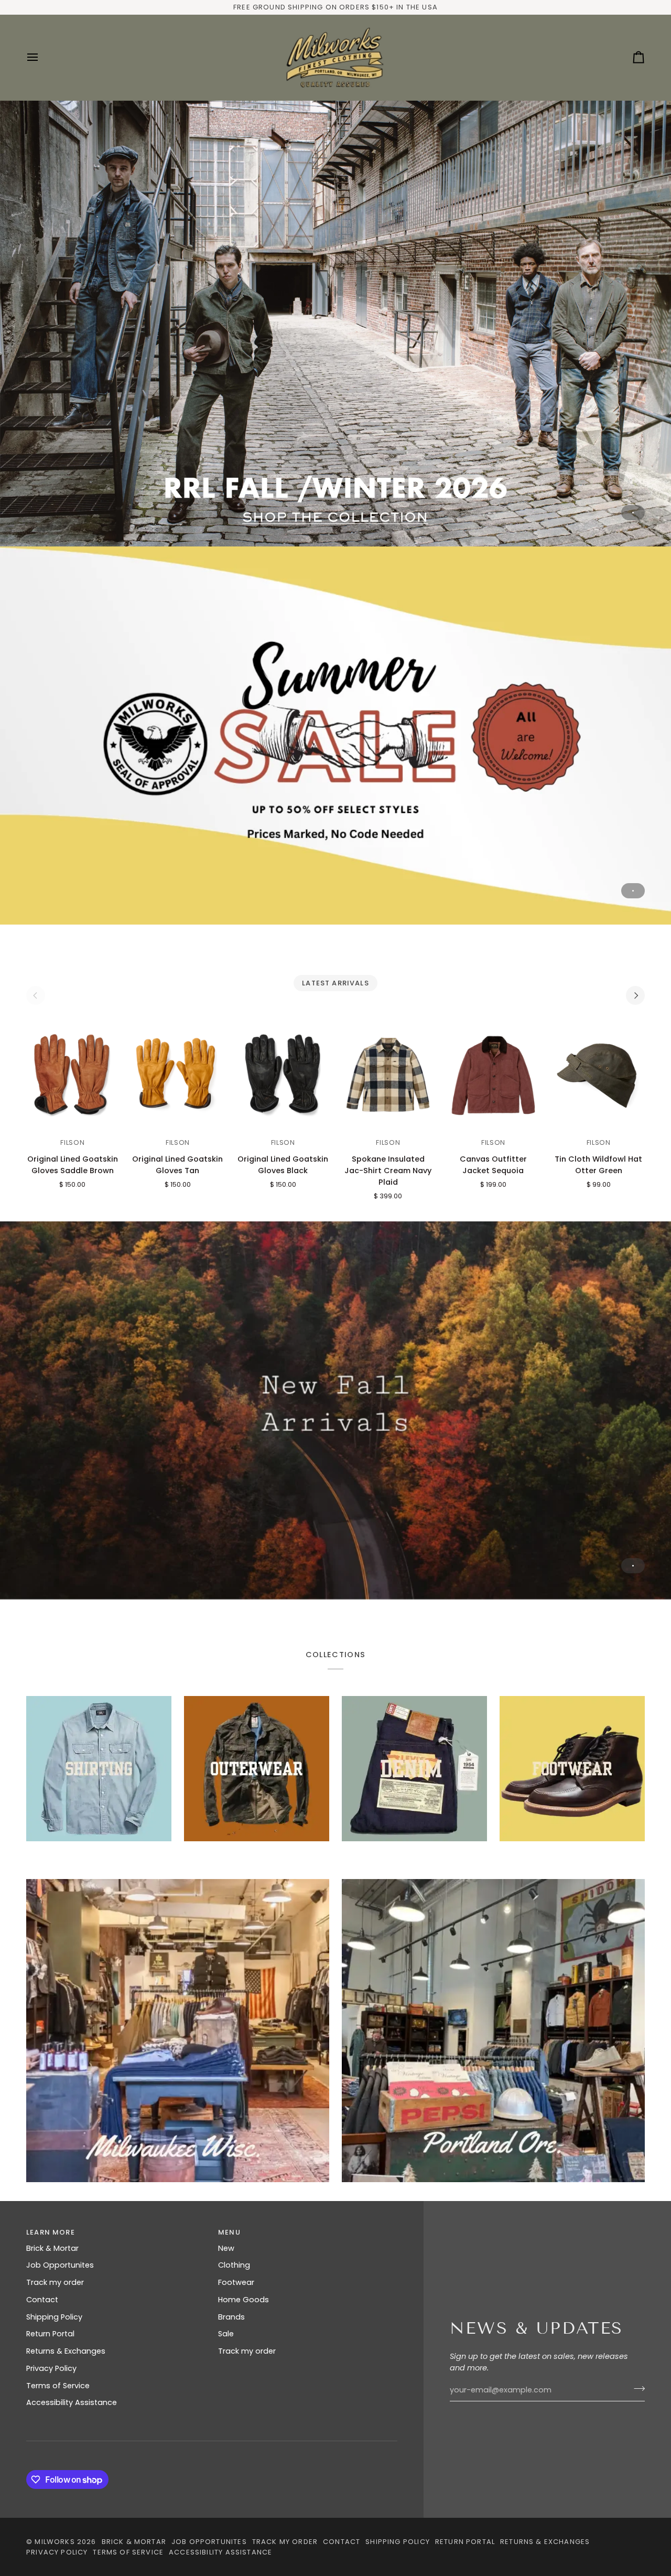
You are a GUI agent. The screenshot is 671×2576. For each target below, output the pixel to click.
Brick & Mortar (52, 2248)
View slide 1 (633, 513)
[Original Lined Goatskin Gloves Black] (283, 1075)
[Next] (635, 995)
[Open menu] (42, 57)
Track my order (55, 2282)
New (226, 2248)
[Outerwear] (257, 1769)
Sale (226, 2334)
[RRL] (335, 323)
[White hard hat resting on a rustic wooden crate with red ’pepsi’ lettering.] (493, 2031)
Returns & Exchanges (66, 2351)
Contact (42, 2300)
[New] (335, 1410)
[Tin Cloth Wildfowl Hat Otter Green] (598, 1075)
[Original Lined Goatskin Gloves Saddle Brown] (73, 1075)
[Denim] (414, 1769)
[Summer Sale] (335, 736)
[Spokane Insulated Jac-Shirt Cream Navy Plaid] (388, 1075)
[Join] (636, 2389)
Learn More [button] (51, 2232)
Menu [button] (229, 2232)
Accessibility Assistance (72, 2402)
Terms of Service (58, 2386)
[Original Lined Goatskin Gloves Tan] (178, 1075)
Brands (231, 2317)
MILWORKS (55, 2542)
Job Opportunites (60, 2265)
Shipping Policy (54, 2317)
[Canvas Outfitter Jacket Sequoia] (494, 1075)
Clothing (234, 2265)
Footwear (236, 2282)
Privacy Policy (51, 2368)
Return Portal (50, 2334)
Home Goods (243, 2300)
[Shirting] (99, 1769)
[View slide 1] (335, 323)
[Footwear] (572, 1769)
